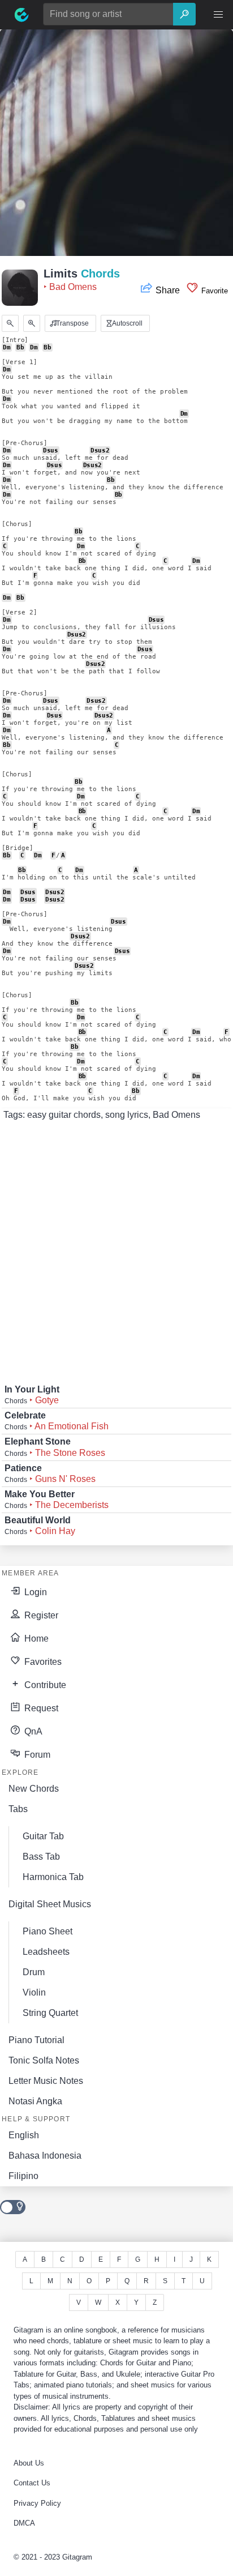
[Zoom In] (32, 323)
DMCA (24, 2523)
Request (40, 1708)
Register (40, 1615)
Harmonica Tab (53, 1877)
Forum (36, 1755)
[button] (218, 15)
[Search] (184, 14)
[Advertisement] (116, 146)
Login (34, 1592)
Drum (34, 1972)
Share (168, 290)
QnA (32, 1731)
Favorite (213, 291)
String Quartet (50, 2013)
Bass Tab (41, 1857)
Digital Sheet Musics (50, 1904)
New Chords (34, 1789)
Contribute (44, 1685)
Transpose (72, 323)
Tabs (18, 1809)
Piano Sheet (48, 1931)
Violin (34, 1992)
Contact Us (32, 2483)
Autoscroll (126, 323)
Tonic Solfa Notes (44, 2060)
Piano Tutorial (36, 2040)
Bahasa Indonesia (45, 2156)
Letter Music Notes (46, 2081)
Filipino (23, 2176)
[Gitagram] (21, 15)
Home (35, 1639)
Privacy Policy (37, 2503)
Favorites (42, 1662)
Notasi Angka (35, 2101)
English (24, 2135)
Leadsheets (46, 1952)
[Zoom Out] (10, 323)
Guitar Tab (43, 1836)
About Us (29, 2463)
